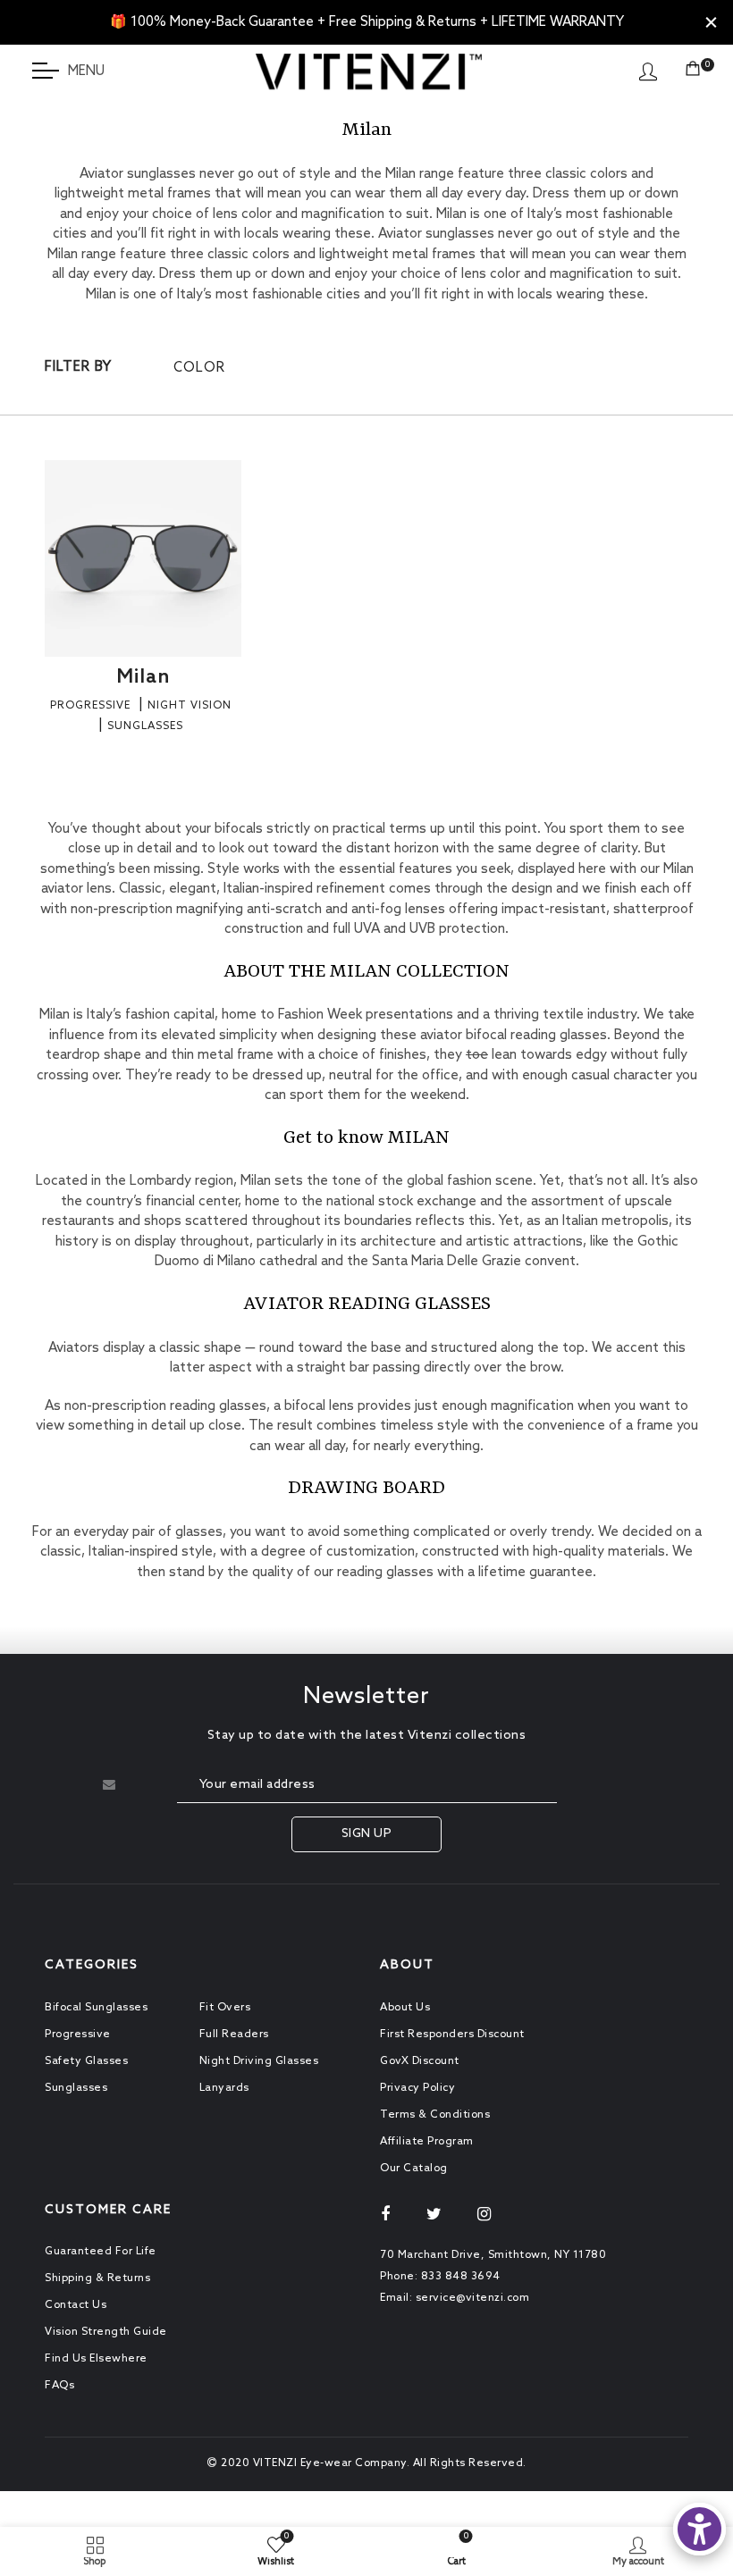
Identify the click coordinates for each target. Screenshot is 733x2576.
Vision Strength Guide (106, 2332)
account (648, 71)
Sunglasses (76, 2088)
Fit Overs (225, 2008)
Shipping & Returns (97, 2278)
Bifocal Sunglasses (96, 2008)
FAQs (59, 2386)
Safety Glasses (86, 2061)
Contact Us (76, 2305)
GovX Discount (420, 2061)
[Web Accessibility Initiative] (699, 2529)
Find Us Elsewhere (96, 2359)
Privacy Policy (417, 2088)
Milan (143, 677)
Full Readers (234, 2035)
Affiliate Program (427, 2142)
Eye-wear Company (354, 2463)
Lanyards (224, 2088)
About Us (405, 2008)
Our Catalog (414, 2169)
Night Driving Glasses (259, 2061)
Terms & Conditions (435, 2115)
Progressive (78, 2035)
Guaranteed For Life (101, 2252)
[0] (693, 71)
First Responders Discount (452, 2035)
